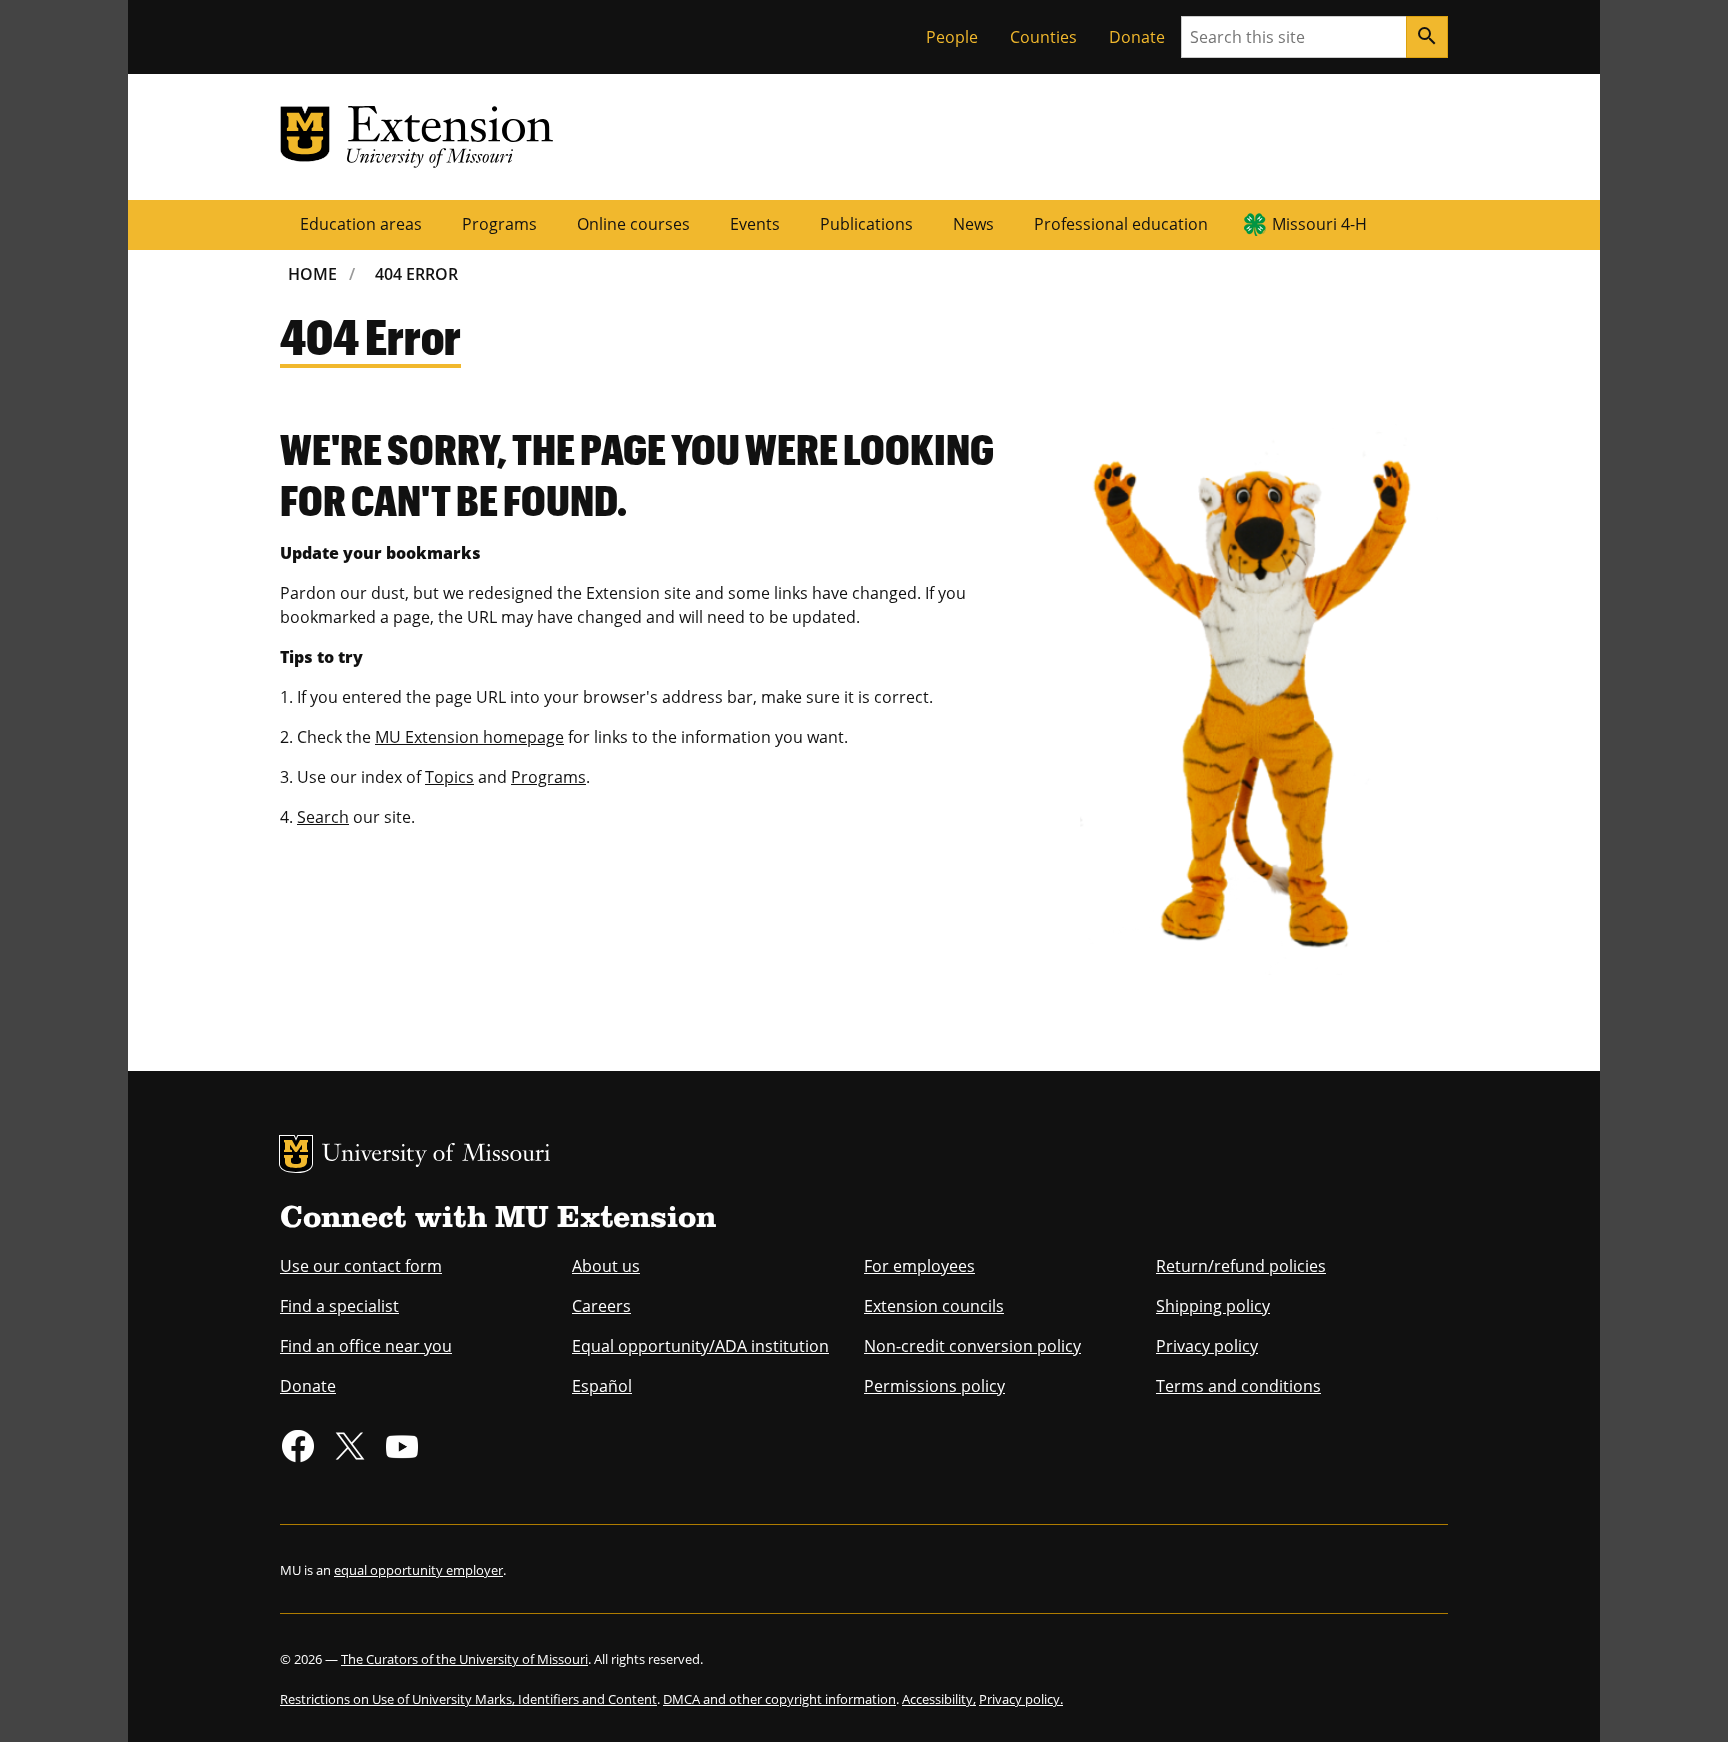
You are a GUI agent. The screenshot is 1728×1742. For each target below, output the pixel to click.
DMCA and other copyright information (779, 1699)
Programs (499, 224)
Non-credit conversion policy (972, 1346)
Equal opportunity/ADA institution (700, 1346)
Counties (1043, 37)
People (952, 37)
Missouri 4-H (1319, 224)
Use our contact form (361, 1266)
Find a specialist (339, 1306)
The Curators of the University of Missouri (464, 1659)
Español (602, 1386)
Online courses (633, 224)
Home (312, 274)
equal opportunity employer (418, 1570)
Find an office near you (366, 1346)
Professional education (1121, 224)
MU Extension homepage (469, 737)
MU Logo (296, 1154)
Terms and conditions (1238, 1386)
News (973, 224)
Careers (601, 1306)
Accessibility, (939, 1699)
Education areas (361, 224)
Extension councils (934, 1306)
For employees (919, 1266)
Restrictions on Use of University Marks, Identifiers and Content (468, 1699)
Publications (866, 224)
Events (755, 224)
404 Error (416, 274)
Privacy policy (1207, 1346)
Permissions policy (934, 1386)
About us (606, 1266)
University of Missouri (436, 1155)
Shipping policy (1213, 1306)
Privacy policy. (1021, 1699)
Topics (449, 777)
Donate (1137, 37)
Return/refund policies (1241, 1266)
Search (323, 817)
